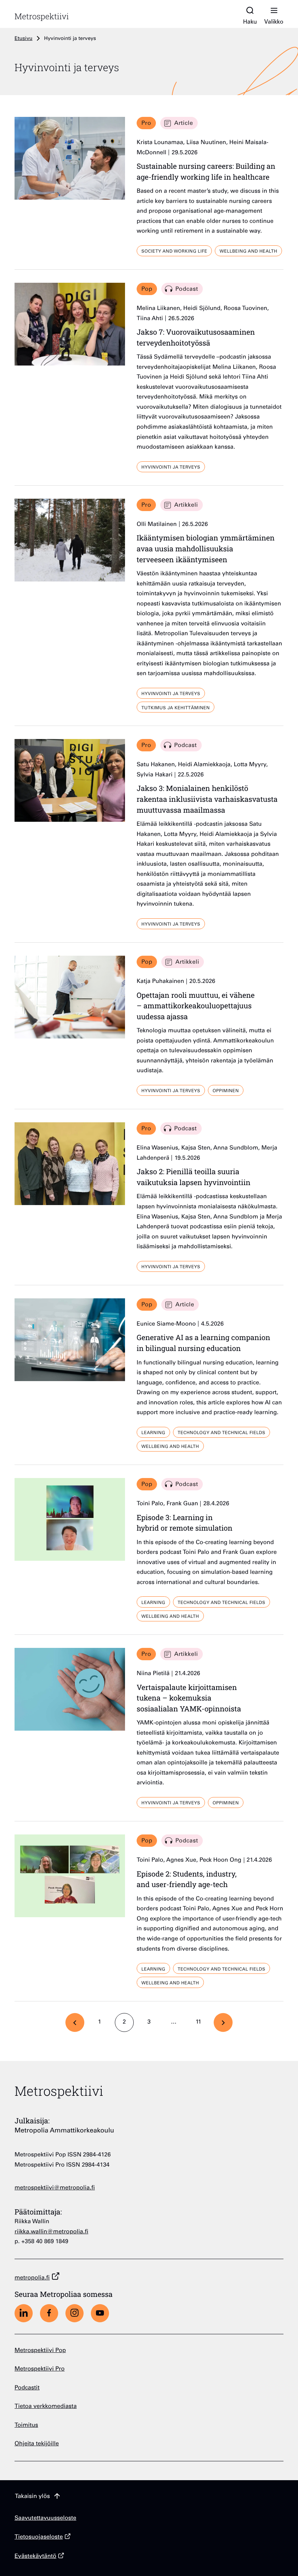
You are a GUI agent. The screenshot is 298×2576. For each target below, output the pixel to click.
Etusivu (23, 39)
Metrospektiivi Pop (40, 2351)
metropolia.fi (32, 2278)
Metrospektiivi (42, 16)
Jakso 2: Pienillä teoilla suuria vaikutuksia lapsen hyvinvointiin (194, 1177)
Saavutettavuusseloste (45, 2518)
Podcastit (27, 2388)
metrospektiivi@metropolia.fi (55, 2188)
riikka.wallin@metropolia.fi (51, 2232)
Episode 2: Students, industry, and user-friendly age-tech (187, 1879)
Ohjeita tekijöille (37, 2444)
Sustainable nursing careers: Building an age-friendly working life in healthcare (206, 172)
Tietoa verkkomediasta (46, 2407)
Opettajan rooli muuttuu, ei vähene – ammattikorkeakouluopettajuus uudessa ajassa (196, 1006)
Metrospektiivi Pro (40, 2369)
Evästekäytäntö (35, 2557)
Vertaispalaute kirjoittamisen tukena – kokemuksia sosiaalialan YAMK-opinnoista (189, 1698)
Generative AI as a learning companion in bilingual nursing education (204, 1343)
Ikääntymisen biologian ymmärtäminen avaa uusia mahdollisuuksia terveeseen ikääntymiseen (206, 548)
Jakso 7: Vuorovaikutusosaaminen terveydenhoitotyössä (196, 337)
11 (202, 2024)
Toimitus (26, 2426)
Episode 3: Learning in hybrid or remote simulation (185, 1523)
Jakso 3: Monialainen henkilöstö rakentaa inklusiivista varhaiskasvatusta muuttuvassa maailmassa (207, 799)
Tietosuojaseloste (39, 2537)
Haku (250, 22)
